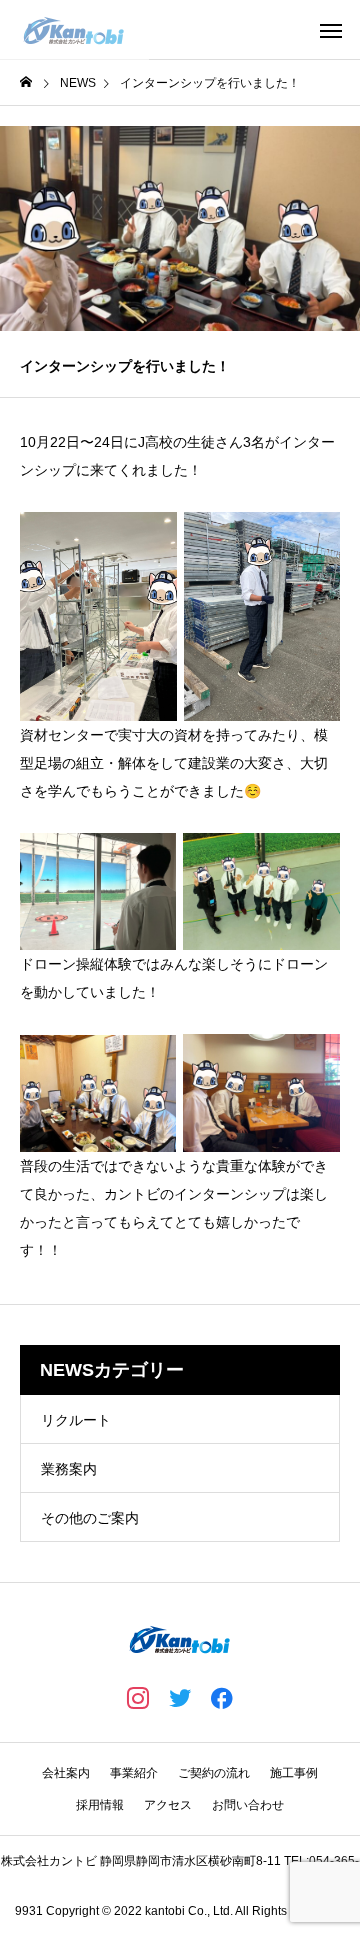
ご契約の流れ (214, 1773)
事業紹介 (134, 1773)
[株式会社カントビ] (74, 30)
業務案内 (69, 1469)
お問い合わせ (248, 1805)
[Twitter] (180, 1697)
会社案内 (66, 1773)
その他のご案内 (90, 1518)
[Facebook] (222, 1697)
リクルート (76, 1420)
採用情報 (100, 1805)
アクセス (168, 1805)
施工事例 (294, 1773)
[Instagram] (138, 1697)
